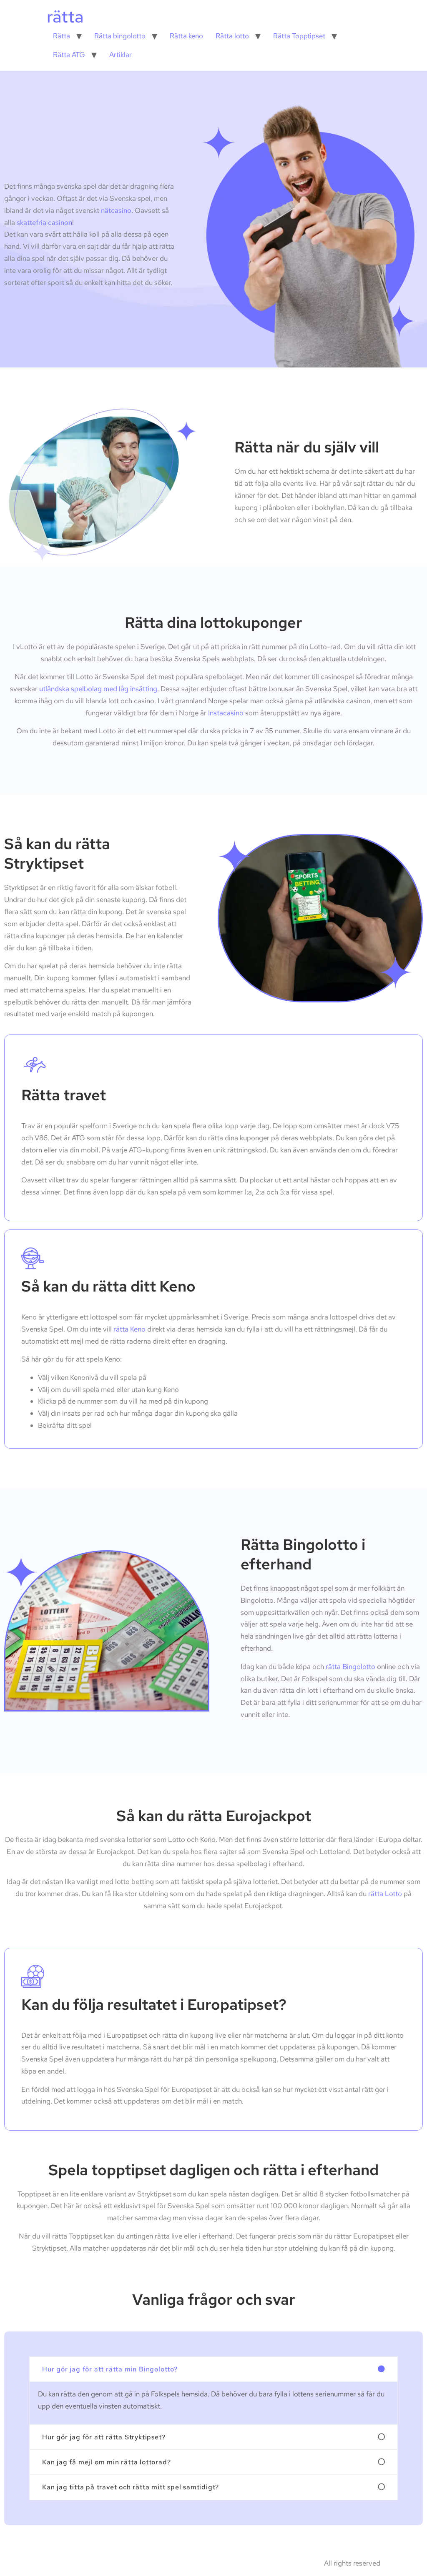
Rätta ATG (69, 55)
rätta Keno (129, 1329)
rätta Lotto (385, 1894)
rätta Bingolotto (350, 1667)
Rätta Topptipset (299, 36)
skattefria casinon (44, 222)
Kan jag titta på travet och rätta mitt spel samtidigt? (131, 2487)
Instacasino (226, 713)
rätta (65, 16)
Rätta (62, 36)
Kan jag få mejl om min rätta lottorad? (106, 2462)
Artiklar (121, 55)
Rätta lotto (232, 36)
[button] (213, 2369)
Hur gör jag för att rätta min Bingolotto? (110, 2369)
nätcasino (116, 210)
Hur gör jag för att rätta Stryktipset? (104, 2437)
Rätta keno (186, 36)
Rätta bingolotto (120, 36)
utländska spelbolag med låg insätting (98, 689)
